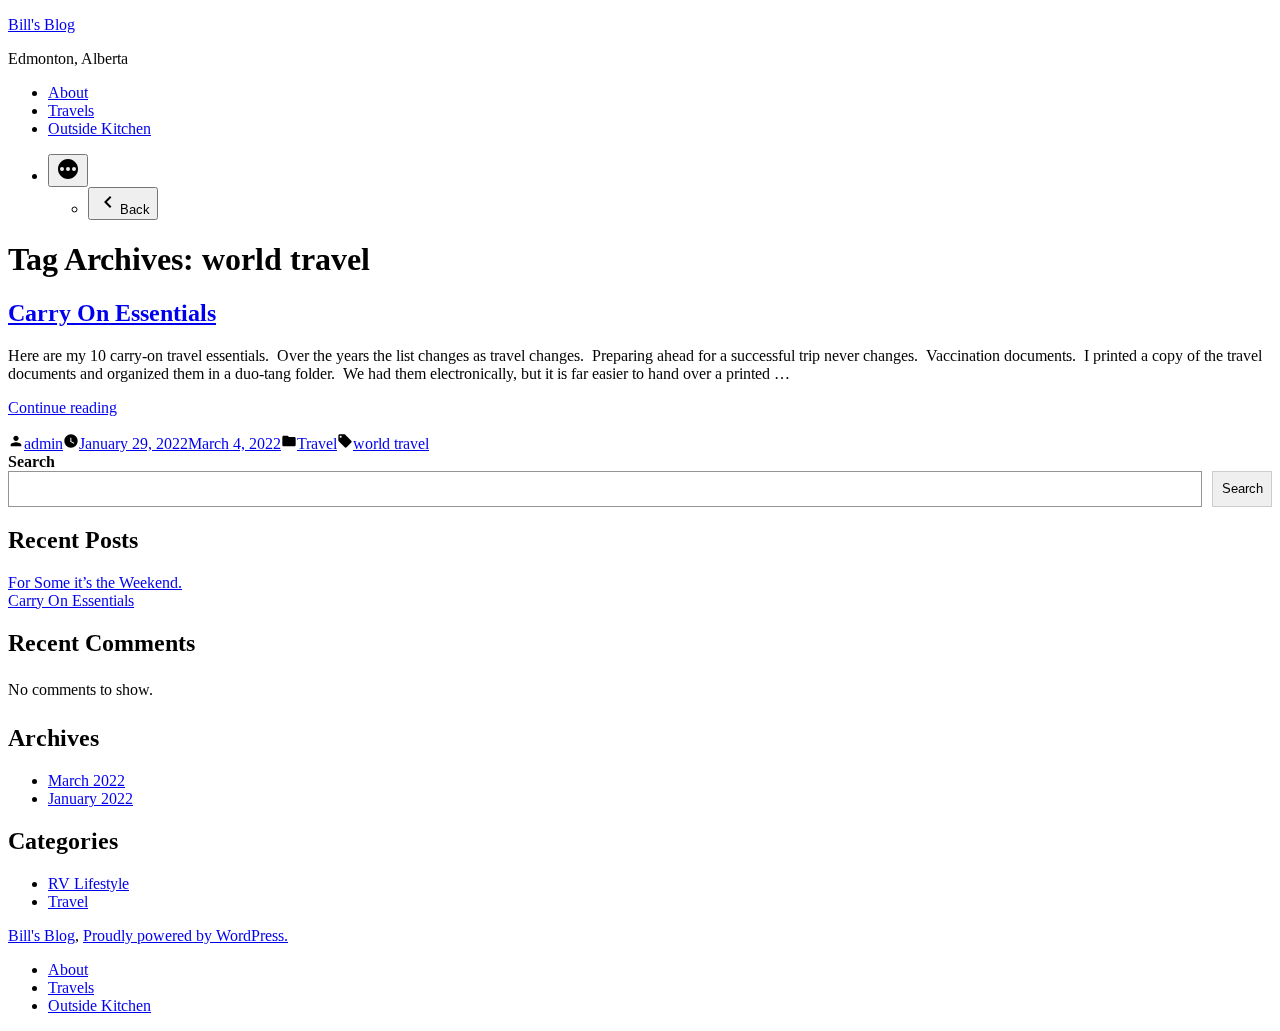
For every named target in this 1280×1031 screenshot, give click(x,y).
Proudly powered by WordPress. (185, 935)
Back (135, 209)
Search (31, 461)
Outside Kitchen (99, 128)
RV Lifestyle (88, 883)
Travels (71, 110)
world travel (391, 443)
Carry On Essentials (112, 313)
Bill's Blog (41, 24)
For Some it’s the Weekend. (95, 582)
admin (43, 443)
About (68, 92)
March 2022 (86, 780)
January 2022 (90, 798)
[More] (68, 170)
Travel (317, 443)
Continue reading (62, 407)
